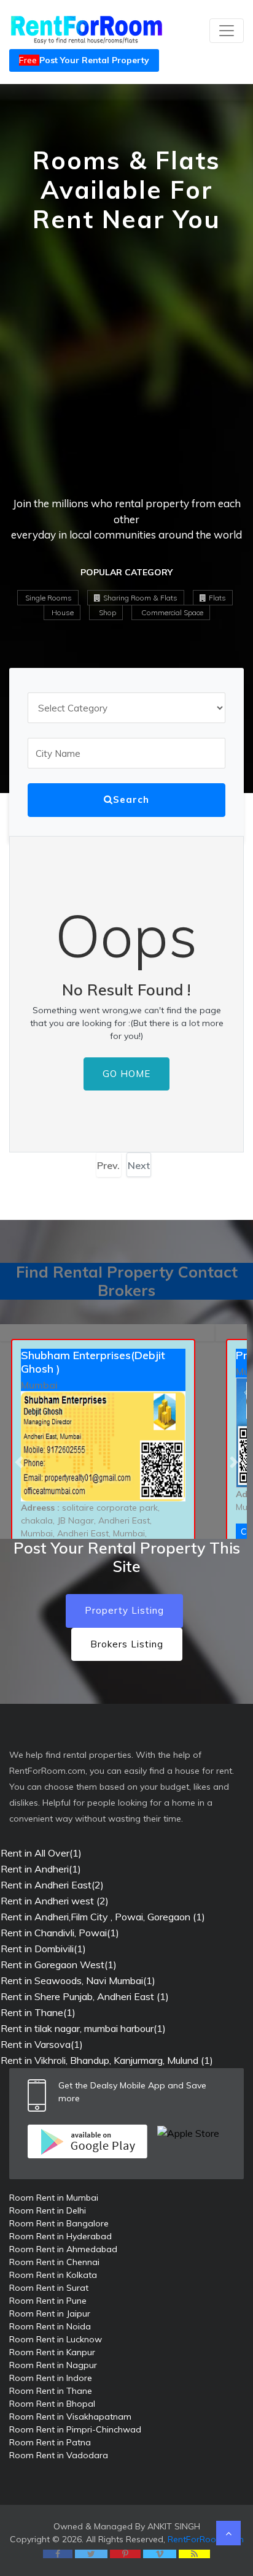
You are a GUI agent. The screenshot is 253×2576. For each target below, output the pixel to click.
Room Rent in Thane (51, 2391)
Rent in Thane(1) (38, 2012)
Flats (216, 598)
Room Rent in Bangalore (59, 2223)
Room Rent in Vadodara (59, 2455)
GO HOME (126, 1074)
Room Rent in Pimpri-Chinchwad (75, 2429)
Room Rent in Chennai (54, 2262)
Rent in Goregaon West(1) (59, 1965)
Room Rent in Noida (50, 2326)
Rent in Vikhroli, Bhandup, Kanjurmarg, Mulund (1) (107, 2060)
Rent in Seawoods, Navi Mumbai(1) (78, 1980)
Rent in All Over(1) (41, 1853)
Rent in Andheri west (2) (55, 1901)
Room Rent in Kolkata (53, 2275)
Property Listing (124, 1610)
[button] (19, 1462)
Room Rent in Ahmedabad (63, 2249)
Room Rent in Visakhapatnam (70, 2417)
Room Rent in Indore (51, 2378)
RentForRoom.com (206, 2539)
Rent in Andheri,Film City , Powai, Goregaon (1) (103, 1917)
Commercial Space (171, 612)
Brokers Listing (127, 1644)
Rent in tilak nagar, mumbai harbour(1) (83, 2028)
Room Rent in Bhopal (52, 2404)
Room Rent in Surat (49, 2288)
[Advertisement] (126, 369)
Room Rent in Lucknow (56, 2339)
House (63, 612)
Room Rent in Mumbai (54, 2198)
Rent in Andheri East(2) (52, 1885)
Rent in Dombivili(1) (43, 1949)
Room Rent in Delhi (48, 2210)
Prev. (108, 1165)
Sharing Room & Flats (139, 598)
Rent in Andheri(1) (41, 1869)
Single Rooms (49, 598)
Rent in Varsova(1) (42, 2044)
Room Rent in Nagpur (53, 2365)
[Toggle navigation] (227, 31)
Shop (107, 612)
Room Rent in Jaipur (50, 2313)
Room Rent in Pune (48, 2301)
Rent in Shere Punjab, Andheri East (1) (85, 1996)
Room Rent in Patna (50, 2442)
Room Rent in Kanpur (52, 2352)
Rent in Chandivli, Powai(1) (60, 1933)
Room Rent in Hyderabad (60, 2236)
